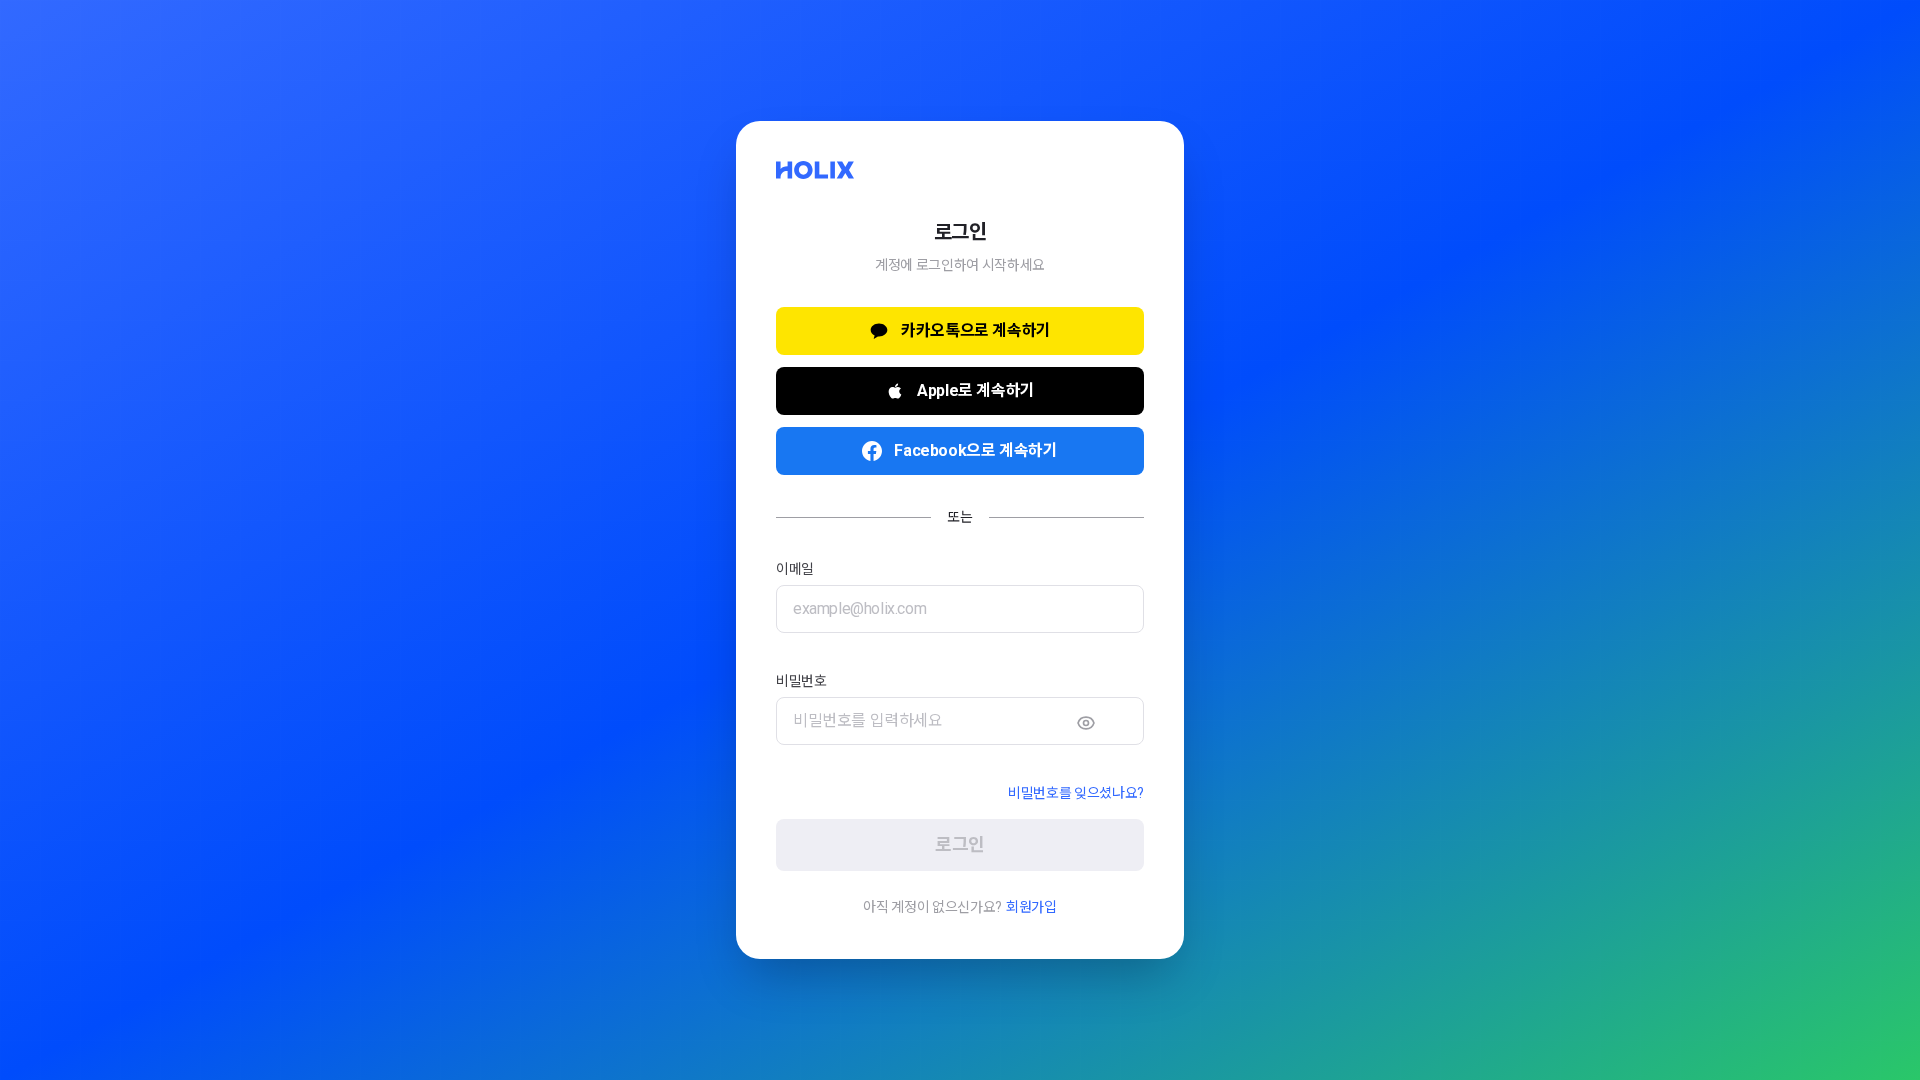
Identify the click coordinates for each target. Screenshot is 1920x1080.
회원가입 (1031, 907)
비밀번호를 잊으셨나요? (1076, 793)
